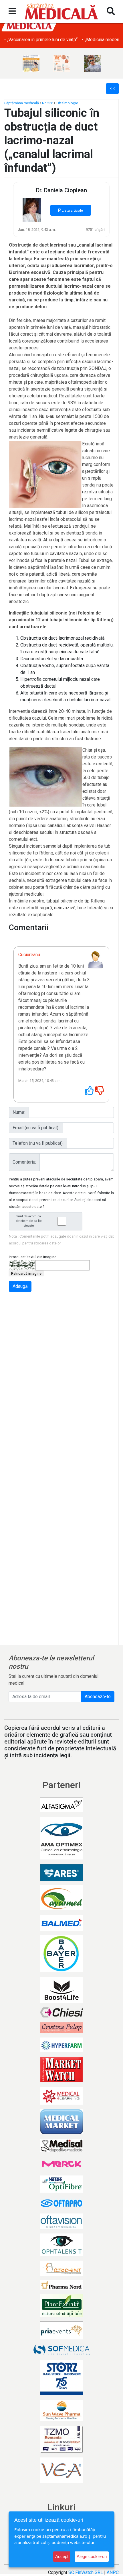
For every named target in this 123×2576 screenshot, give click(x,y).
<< (112, 88)
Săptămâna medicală (22, 103)
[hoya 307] (63, 63)
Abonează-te (98, 1697)
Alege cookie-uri (92, 2556)
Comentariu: (24, 1162)
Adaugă (20, 1286)
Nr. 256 (48, 103)
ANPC (113, 2572)
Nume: (19, 1112)
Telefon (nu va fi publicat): (38, 1143)
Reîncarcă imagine (26, 1273)
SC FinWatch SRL (86, 2572)
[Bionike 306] (33, 63)
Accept (62, 2556)
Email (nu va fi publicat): (36, 1128)
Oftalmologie (67, 103)
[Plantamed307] (94, 63)
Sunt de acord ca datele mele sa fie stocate (29, 1221)
